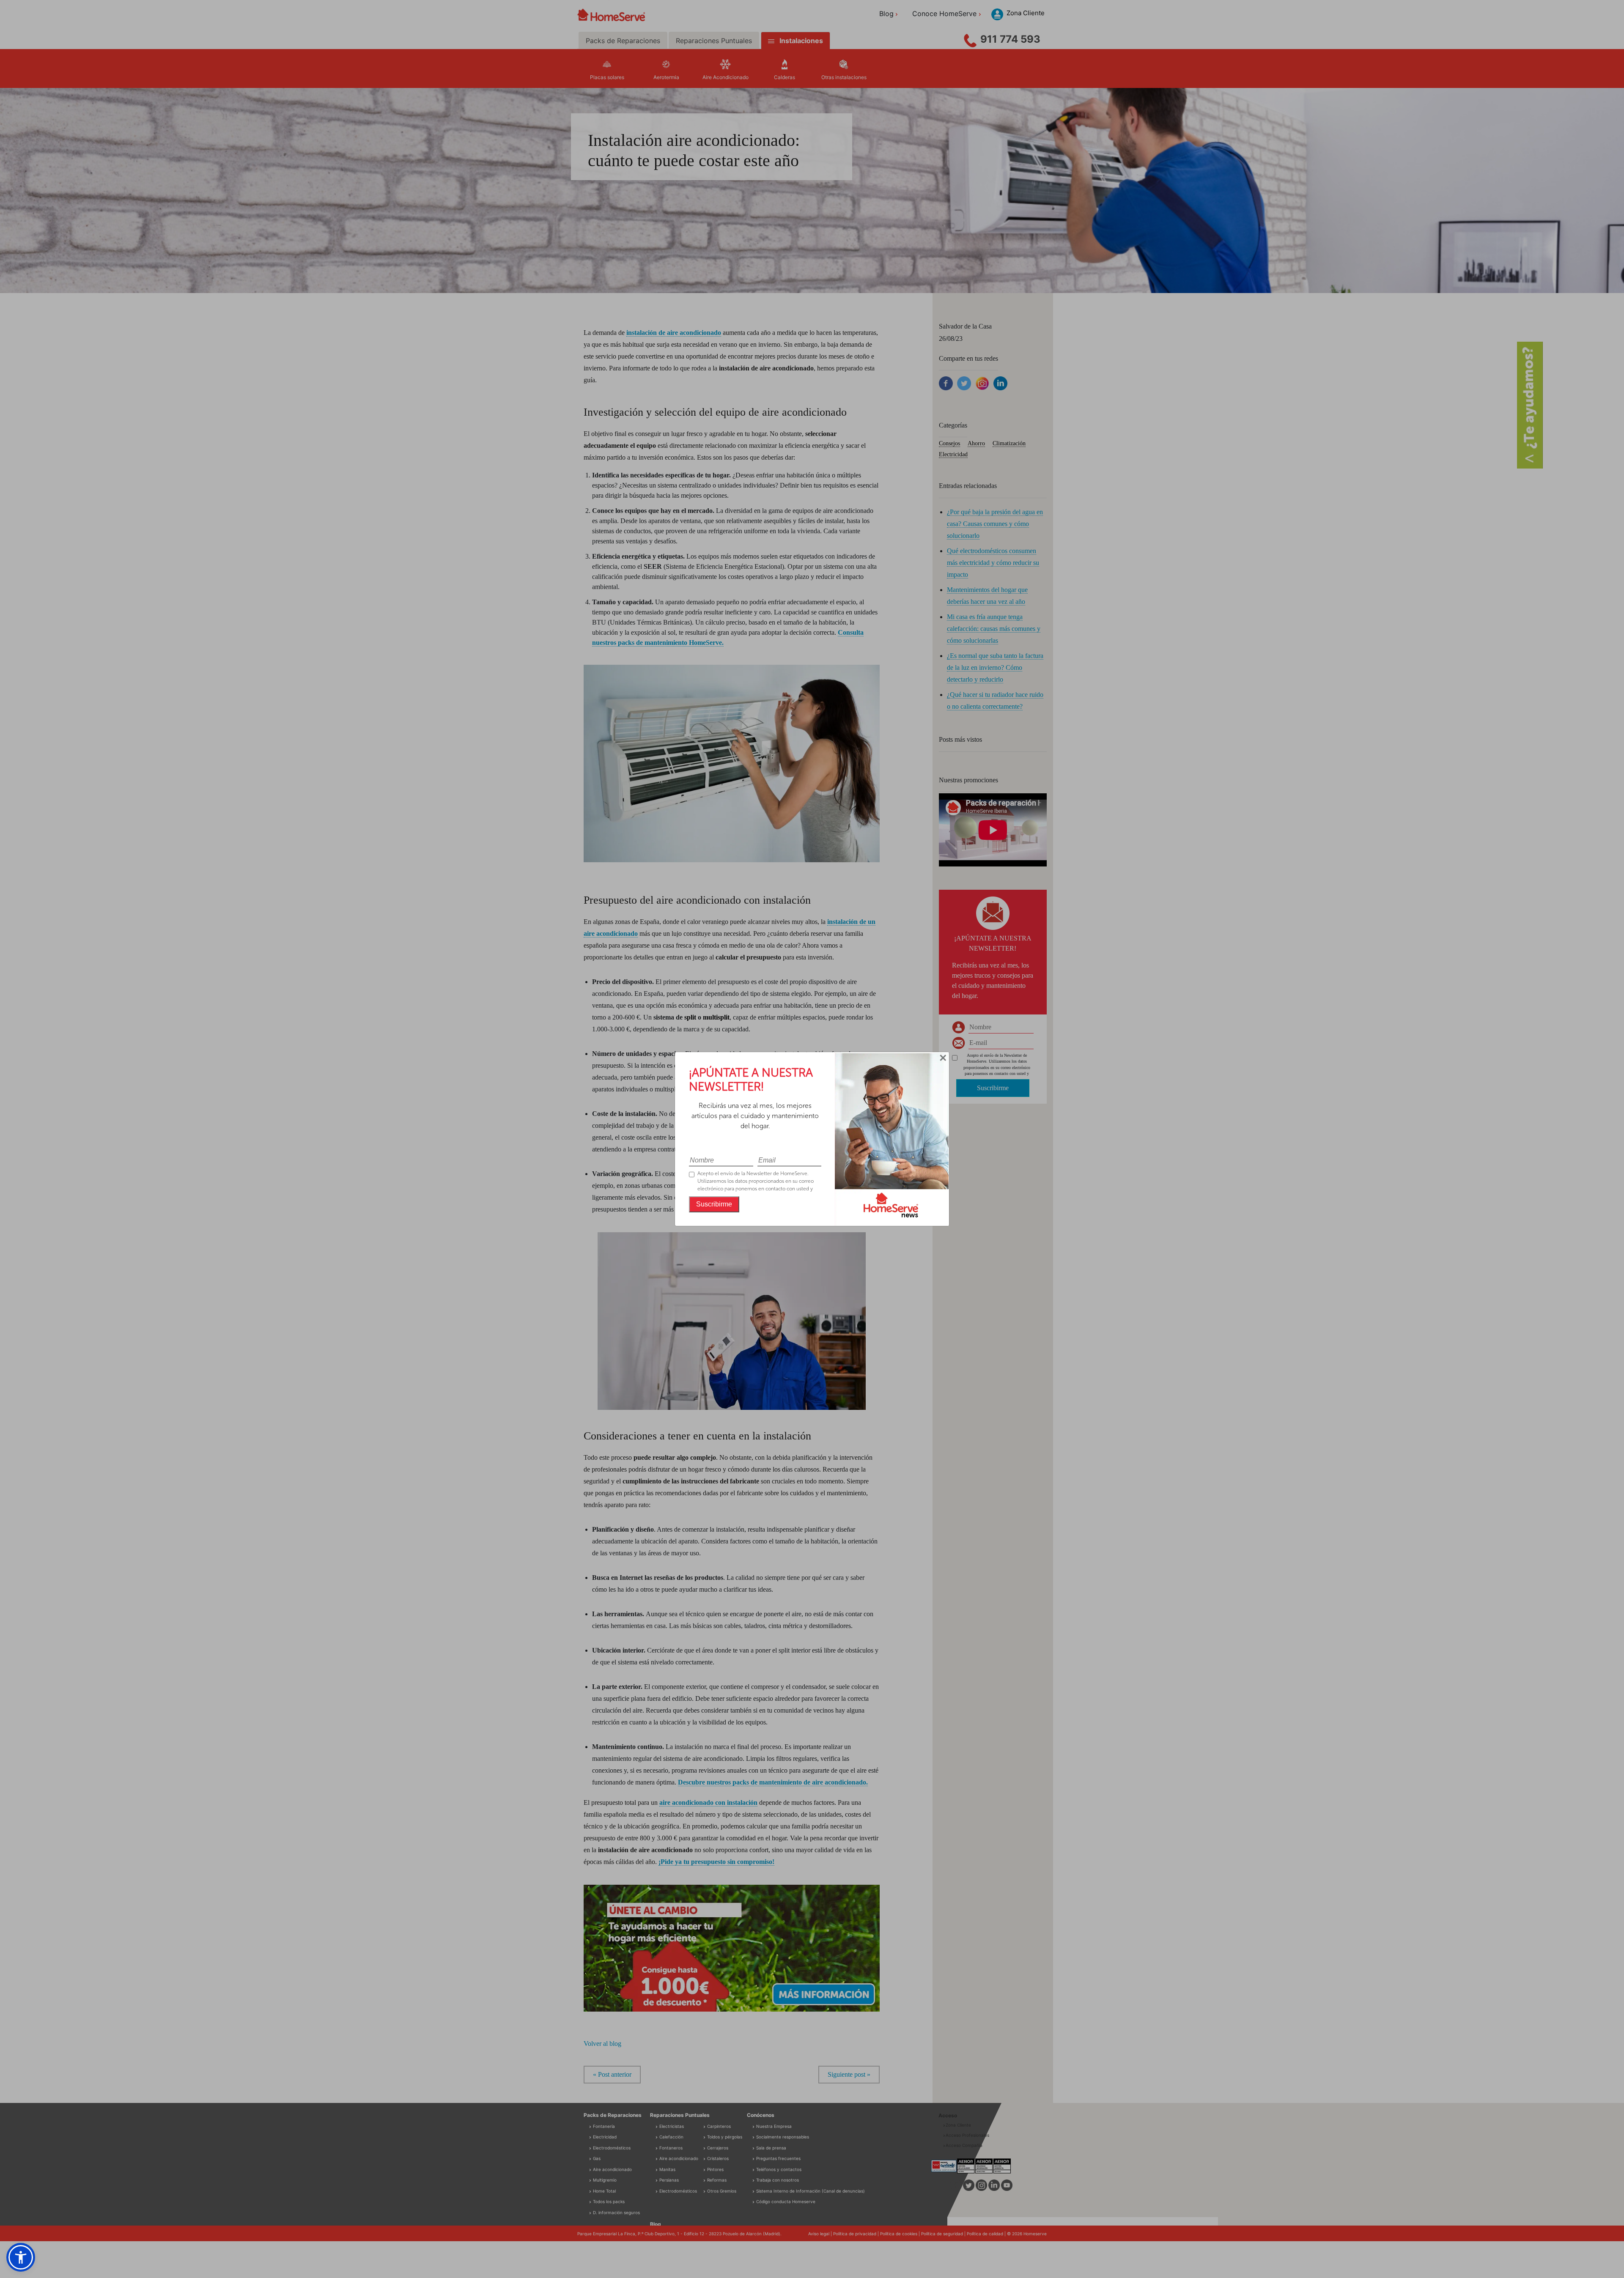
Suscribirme (714, 1204)
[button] (21, 2257)
